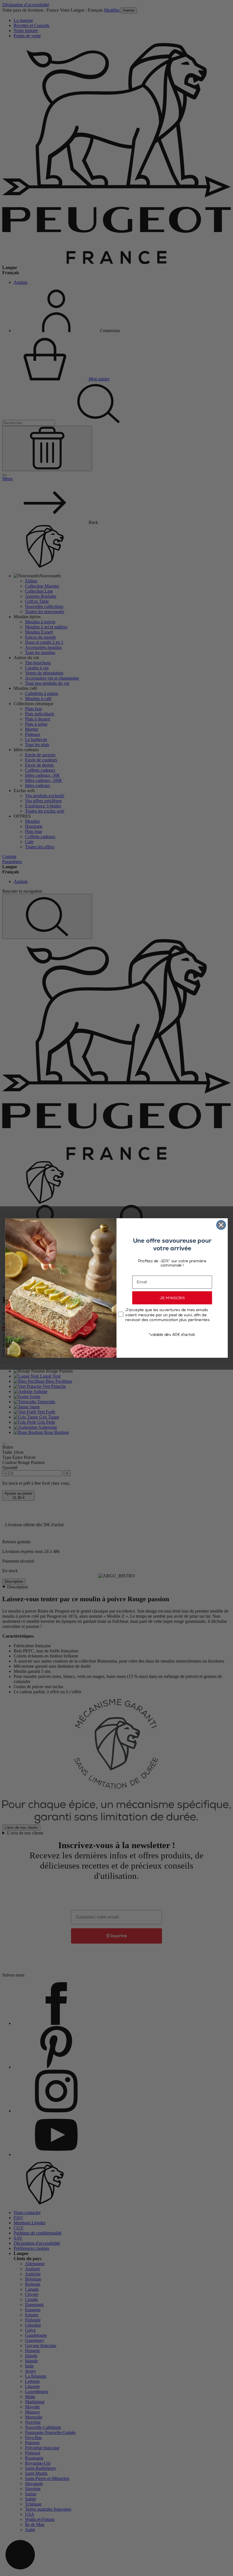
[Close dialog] (221, 1225)
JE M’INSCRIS (172, 1298)
